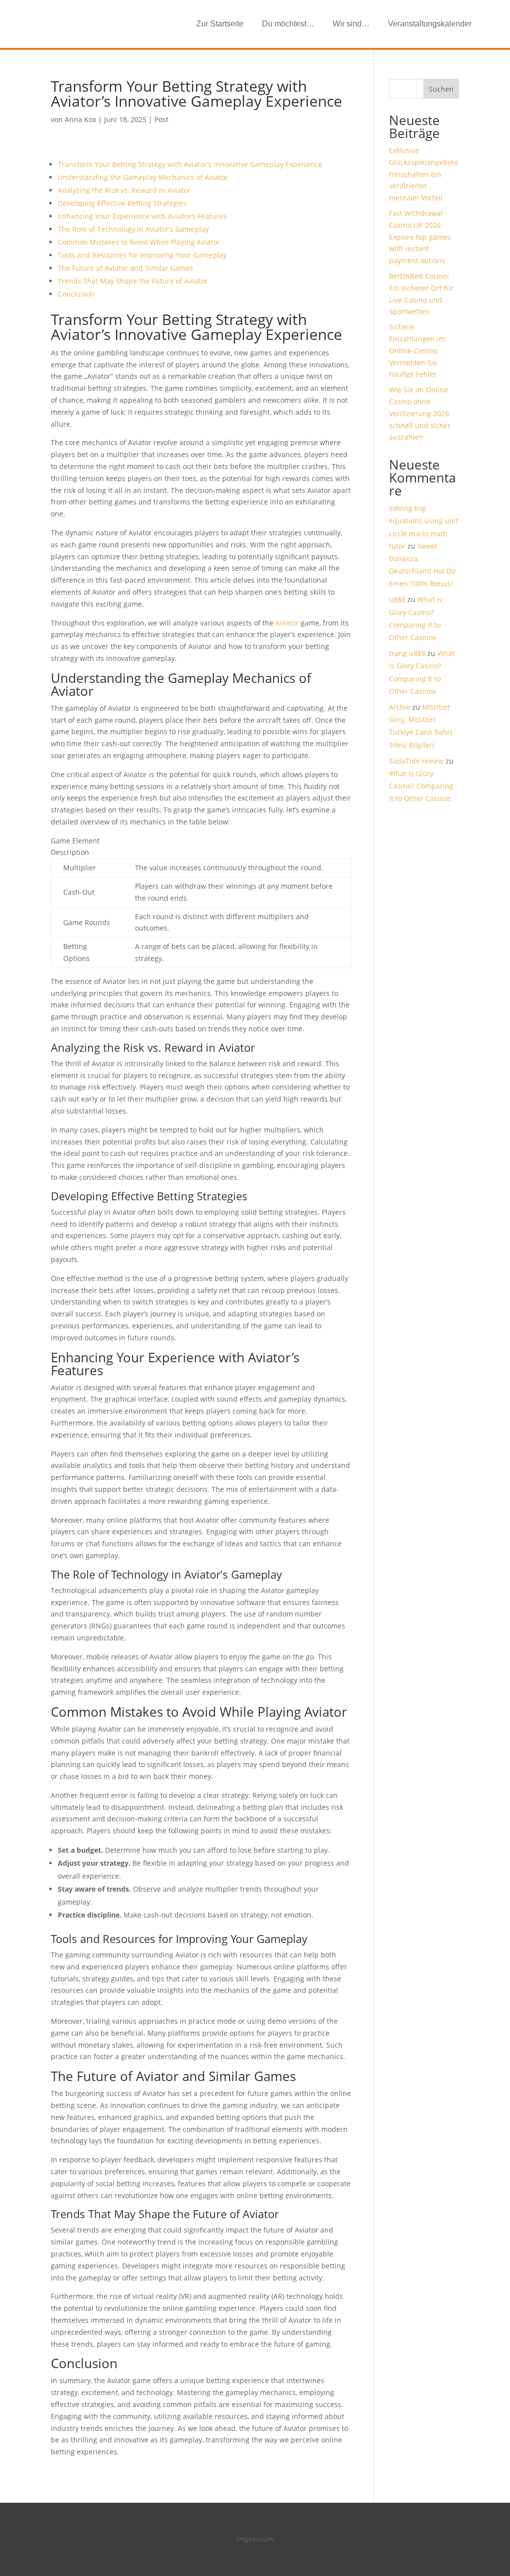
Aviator (287, 623)
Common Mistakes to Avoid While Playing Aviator (139, 242)
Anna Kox (80, 119)
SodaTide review (416, 761)
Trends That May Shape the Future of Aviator (133, 281)
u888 (397, 599)
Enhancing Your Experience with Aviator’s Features (142, 216)
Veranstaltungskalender (430, 24)
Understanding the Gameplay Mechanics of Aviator (143, 177)
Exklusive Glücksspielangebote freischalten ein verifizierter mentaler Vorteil (424, 174)
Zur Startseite (220, 24)
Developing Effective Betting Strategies (122, 203)
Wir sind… (351, 24)
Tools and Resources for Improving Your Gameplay (142, 255)
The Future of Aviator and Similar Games (126, 268)
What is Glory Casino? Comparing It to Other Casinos (421, 786)
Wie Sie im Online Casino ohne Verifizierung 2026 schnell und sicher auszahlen (420, 413)
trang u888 (407, 653)
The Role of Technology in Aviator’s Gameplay (133, 229)
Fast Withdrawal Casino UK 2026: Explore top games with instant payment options (420, 237)
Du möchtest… (288, 24)
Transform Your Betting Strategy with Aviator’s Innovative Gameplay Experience (190, 164)
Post (161, 119)
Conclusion (76, 294)
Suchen (441, 89)
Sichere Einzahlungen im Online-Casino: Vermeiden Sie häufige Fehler (417, 350)
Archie (400, 707)
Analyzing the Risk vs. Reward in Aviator (124, 190)
